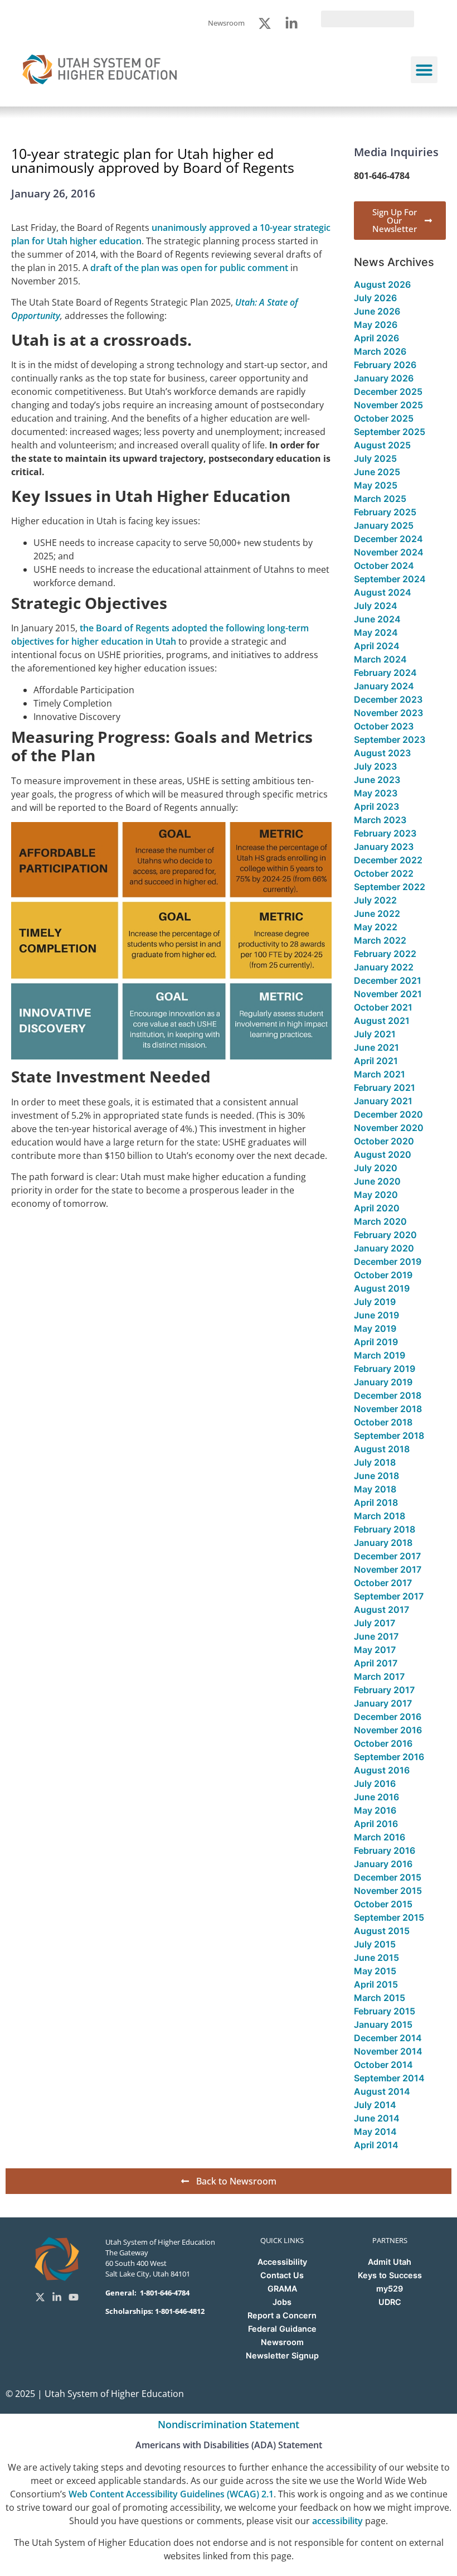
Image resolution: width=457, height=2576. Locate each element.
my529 (390, 2289)
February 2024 (385, 673)
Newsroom (282, 2342)
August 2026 (382, 284)
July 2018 (375, 1462)
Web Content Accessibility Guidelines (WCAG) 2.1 (171, 2494)
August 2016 (382, 1770)
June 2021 (376, 1047)
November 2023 (388, 713)
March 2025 (380, 499)
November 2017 (388, 1569)
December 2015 (388, 1877)
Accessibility (282, 2262)
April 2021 (376, 1061)
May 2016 (375, 1810)
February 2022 (385, 954)
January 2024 (384, 686)
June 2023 (377, 780)
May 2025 (376, 485)
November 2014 (388, 2051)
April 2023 (376, 806)
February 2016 (385, 1850)
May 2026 (376, 325)
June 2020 (377, 1181)
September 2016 (389, 1757)
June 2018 (376, 1476)
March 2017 (379, 1676)
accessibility (337, 2521)
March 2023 (380, 820)
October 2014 (383, 2065)
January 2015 (383, 2024)
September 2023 (390, 740)
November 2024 (389, 552)
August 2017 (381, 1610)
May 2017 (375, 1650)
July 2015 (375, 1944)
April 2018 (376, 1502)
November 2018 (388, 1409)
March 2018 (380, 1516)
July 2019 (375, 1302)
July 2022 (375, 900)
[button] (424, 70)
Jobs (282, 2302)
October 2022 (384, 873)
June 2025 (377, 472)
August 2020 (383, 1154)
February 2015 (385, 2011)
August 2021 (382, 1021)
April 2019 (376, 1342)
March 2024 (380, 659)
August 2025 (382, 445)
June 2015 (376, 1958)
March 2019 (380, 1355)
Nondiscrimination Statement (229, 2424)
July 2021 (375, 1034)
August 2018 (382, 1449)
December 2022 (388, 860)
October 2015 (383, 1904)
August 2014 (382, 2091)
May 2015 (375, 1971)
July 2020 (376, 1168)
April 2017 (376, 1663)
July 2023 (375, 766)
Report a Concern (282, 2315)
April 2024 (377, 646)
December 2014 (388, 2038)
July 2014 (375, 2105)
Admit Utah (390, 2262)
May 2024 (376, 632)
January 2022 (384, 967)
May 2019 (375, 1328)
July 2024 (376, 606)
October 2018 (383, 1422)
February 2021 (385, 1088)
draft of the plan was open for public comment (189, 268)
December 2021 (388, 980)
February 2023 (385, 833)
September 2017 (389, 1596)
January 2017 (383, 1703)
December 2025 (388, 392)
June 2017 (376, 1636)
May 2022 (376, 927)
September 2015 (389, 1917)
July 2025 (375, 458)
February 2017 (384, 1690)
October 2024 (384, 566)
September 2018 (389, 1436)
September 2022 (390, 887)
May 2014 (375, 2132)
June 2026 (377, 311)
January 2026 (384, 378)
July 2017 (375, 1623)
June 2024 (377, 619)
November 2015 (388, 1891)
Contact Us (282, 2275)
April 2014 (376, 2145)
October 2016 (383, 1743)
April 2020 (377, 1208)
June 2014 (377, 2118)
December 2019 (388, 1262)
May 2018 (375, 1489)
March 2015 (380, 1998)
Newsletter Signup (282, 2355)
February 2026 (385, 365)
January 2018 (383, 1543)
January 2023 (384, 847)
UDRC (390, 2302)
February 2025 (385, 512)
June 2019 (376, 1315)
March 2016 (380, 1837)
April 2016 (376, 1824)
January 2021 (383, 1101)
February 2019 (385, 1369)
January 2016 (383, 1864)
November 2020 (389, 1128)
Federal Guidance (282, 2329)
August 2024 (383, 592)
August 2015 (382, 1931)
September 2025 (390, 432)
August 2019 (382, 1288)
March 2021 (380, 1074)
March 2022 (380, 940)
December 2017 (387, 1556)
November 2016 (388, 1730)
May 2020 (376, 1195)
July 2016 (375, 1784)
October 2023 (384, 726)
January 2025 (384, 525)
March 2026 (380, 351)
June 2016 (376, 1797)
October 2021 (383, 1007)
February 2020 (385, 1235)
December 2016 (388, 1717)
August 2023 (382, 753)
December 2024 (388, 539)
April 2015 (376, 1984)
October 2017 (383, 1583)
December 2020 (388, 1114)
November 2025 (388, 405)
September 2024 (390, 579)
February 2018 (385, 1529)
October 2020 (384, 1141)
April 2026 (376, 338)
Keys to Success (390, 2275)
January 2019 (383, 1382)
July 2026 (375, 298)
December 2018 (388, 1395)
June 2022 (377, 914)
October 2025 (384, 418)
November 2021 (388, 994)
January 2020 (384, 1248)
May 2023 (376, 793)
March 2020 (380, 1221)
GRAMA (282, 2289)
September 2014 (389, 2078)
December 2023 (388, 699)
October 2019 (383, 1275)
